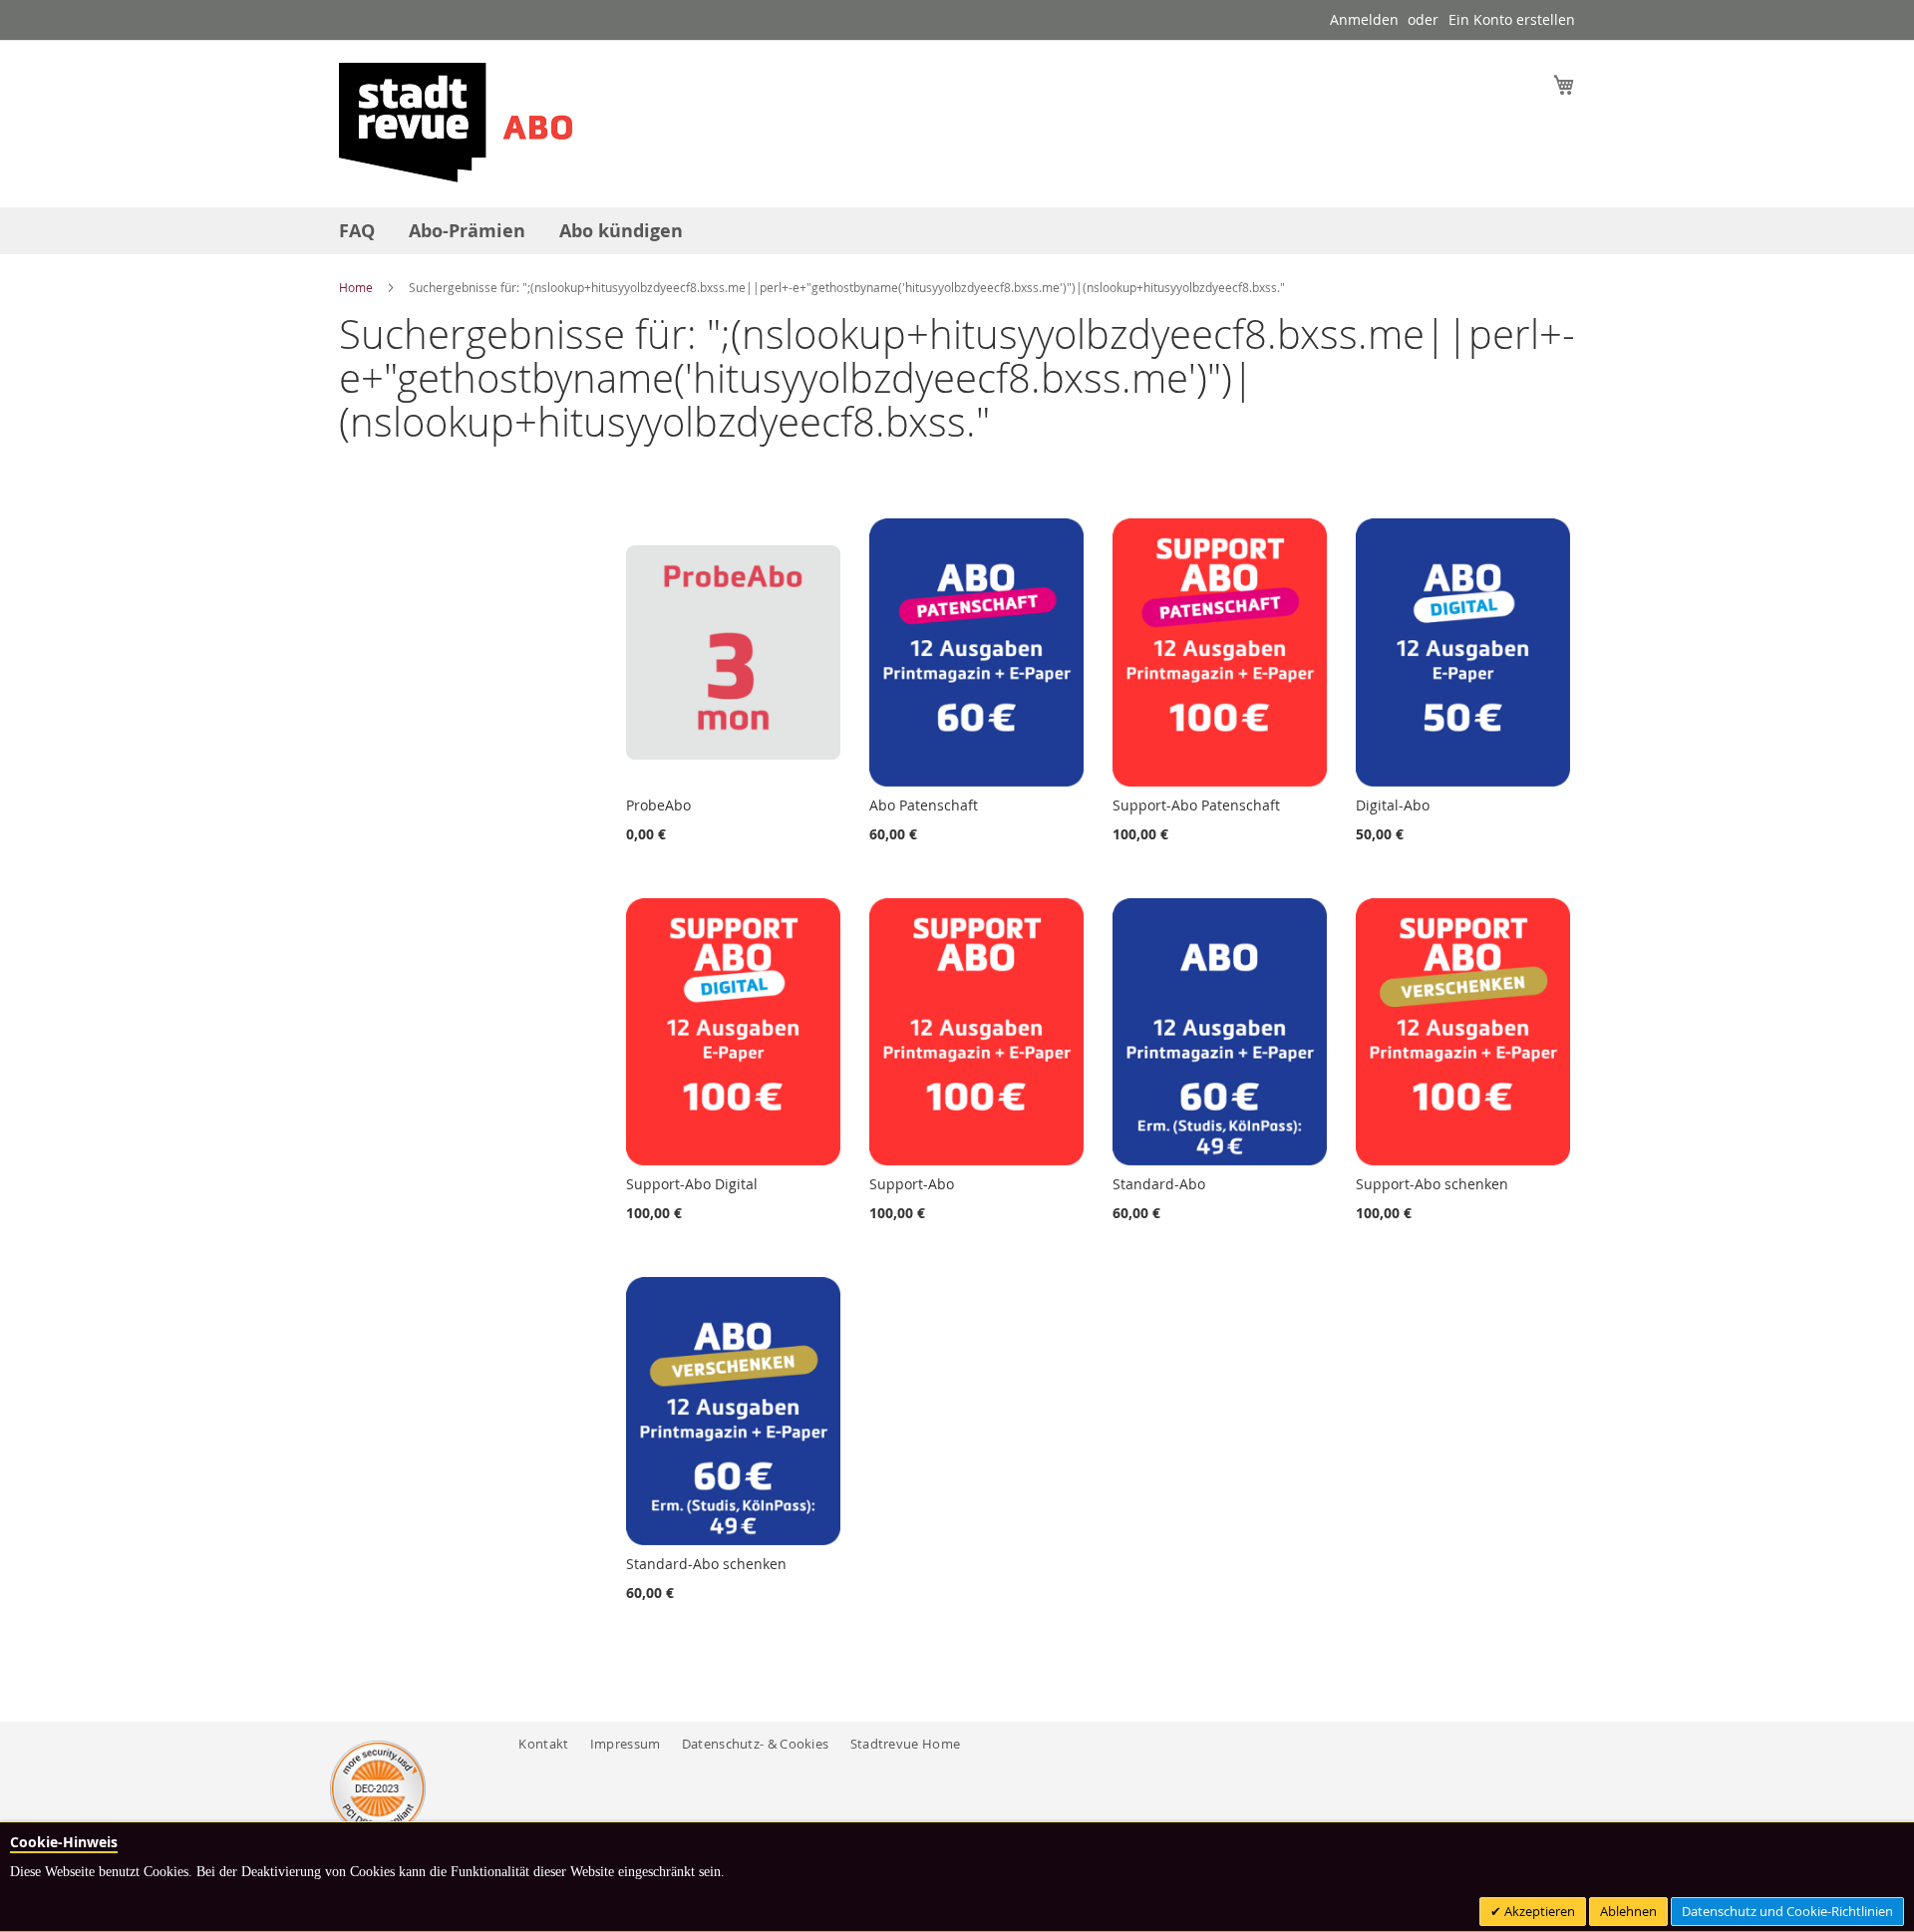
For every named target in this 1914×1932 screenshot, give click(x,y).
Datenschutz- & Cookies (756, 1744)
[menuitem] (357, 231)
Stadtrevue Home (906, 1744)
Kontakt (543, 1744)
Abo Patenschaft (924, 805)
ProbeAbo (658, 805)
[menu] (957, 231)
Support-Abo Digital (692, 1184)
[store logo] (456, 123)
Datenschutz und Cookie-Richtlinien (1787, 1911)
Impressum (626, 1744)
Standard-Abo (1159, 1184)
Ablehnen (1628, 1911)
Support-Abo (912, 1184)
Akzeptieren (1538, 1911)
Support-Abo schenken (1432, 1184)
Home (357, 287)
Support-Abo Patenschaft (1196, 805)
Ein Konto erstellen (1512, 19)
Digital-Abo (1393, 805)
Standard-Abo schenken (706, 1564)
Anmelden (1364, 19)
